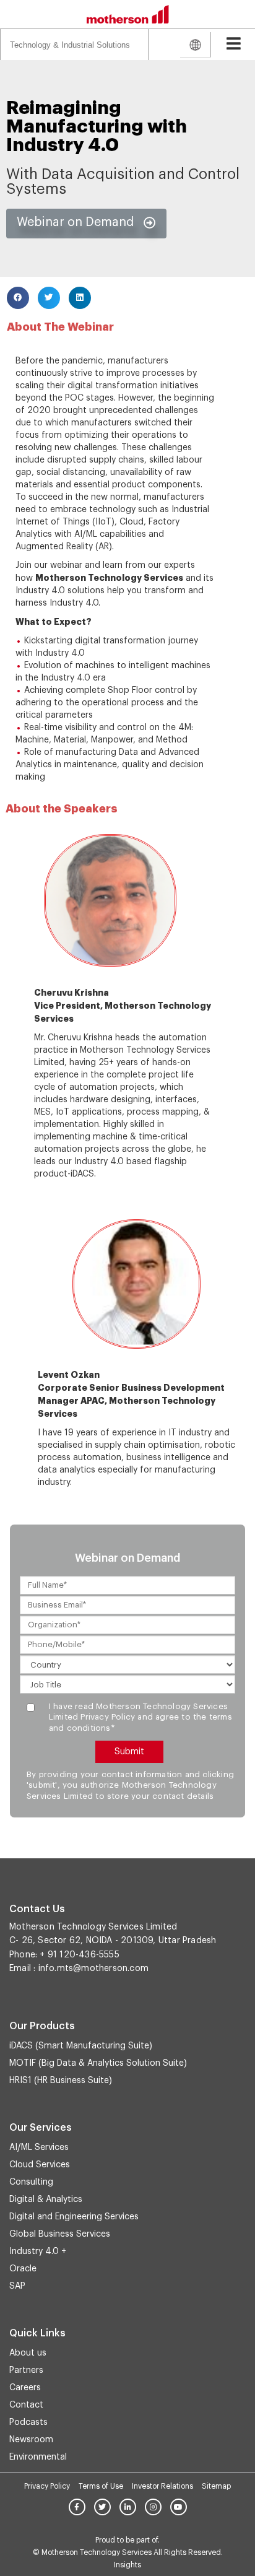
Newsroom (31, 2440)
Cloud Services (40, 2165)
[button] (86, 224)
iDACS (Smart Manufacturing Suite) (81, 2046)
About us (28, 2353)
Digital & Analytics (46, 2200)
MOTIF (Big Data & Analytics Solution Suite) (98, 2063)
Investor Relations (162, 2486)
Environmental (38, 2457)
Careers (25, 2388)
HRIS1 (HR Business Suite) (61, 2081)
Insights (127, 2565)
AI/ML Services (39, 2147)
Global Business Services (60, 2234)
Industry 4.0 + (38, 2252)
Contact (26, 2405)
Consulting (31, 2182)
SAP (17, 2286)
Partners (26, 2370)
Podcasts (28, 2422)
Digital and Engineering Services (74, 2217)
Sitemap (216, 2486)
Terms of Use (101, 2486)
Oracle (23, 2269)
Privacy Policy (47, 2486)
